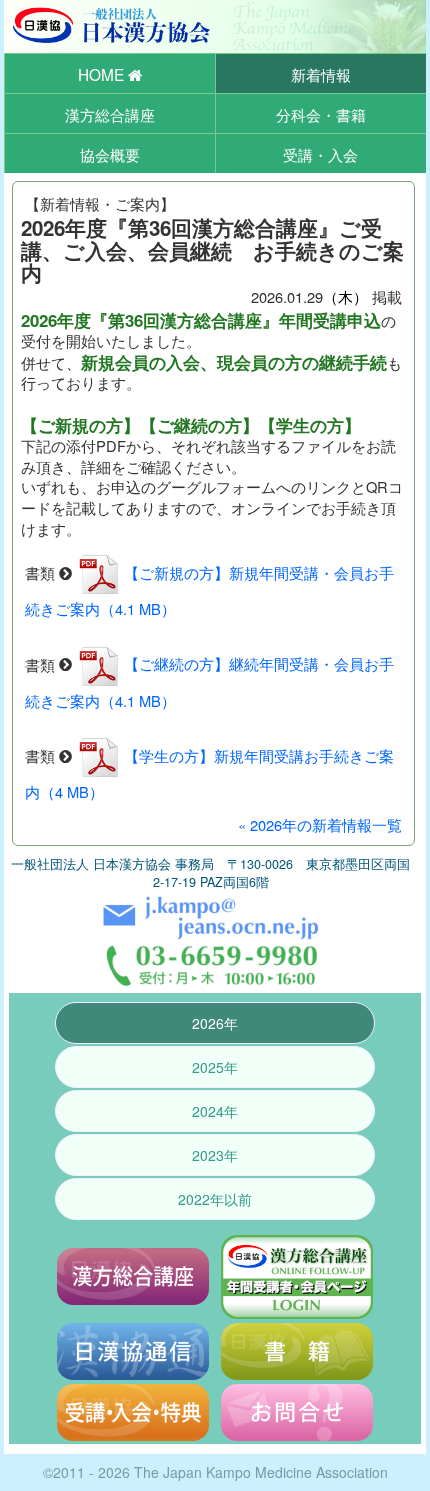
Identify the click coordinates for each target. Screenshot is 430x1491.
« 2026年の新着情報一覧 (320, 824)
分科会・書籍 (321, 114)
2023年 (215, 1155)
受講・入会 (320, 154)
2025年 (215, 1067)
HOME (103, 74)
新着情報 (321, 74)
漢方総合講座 (110, 114)
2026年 (215, 1023)
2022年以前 (215, 1199)
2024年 (215, 1111)
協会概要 (110, 154)
